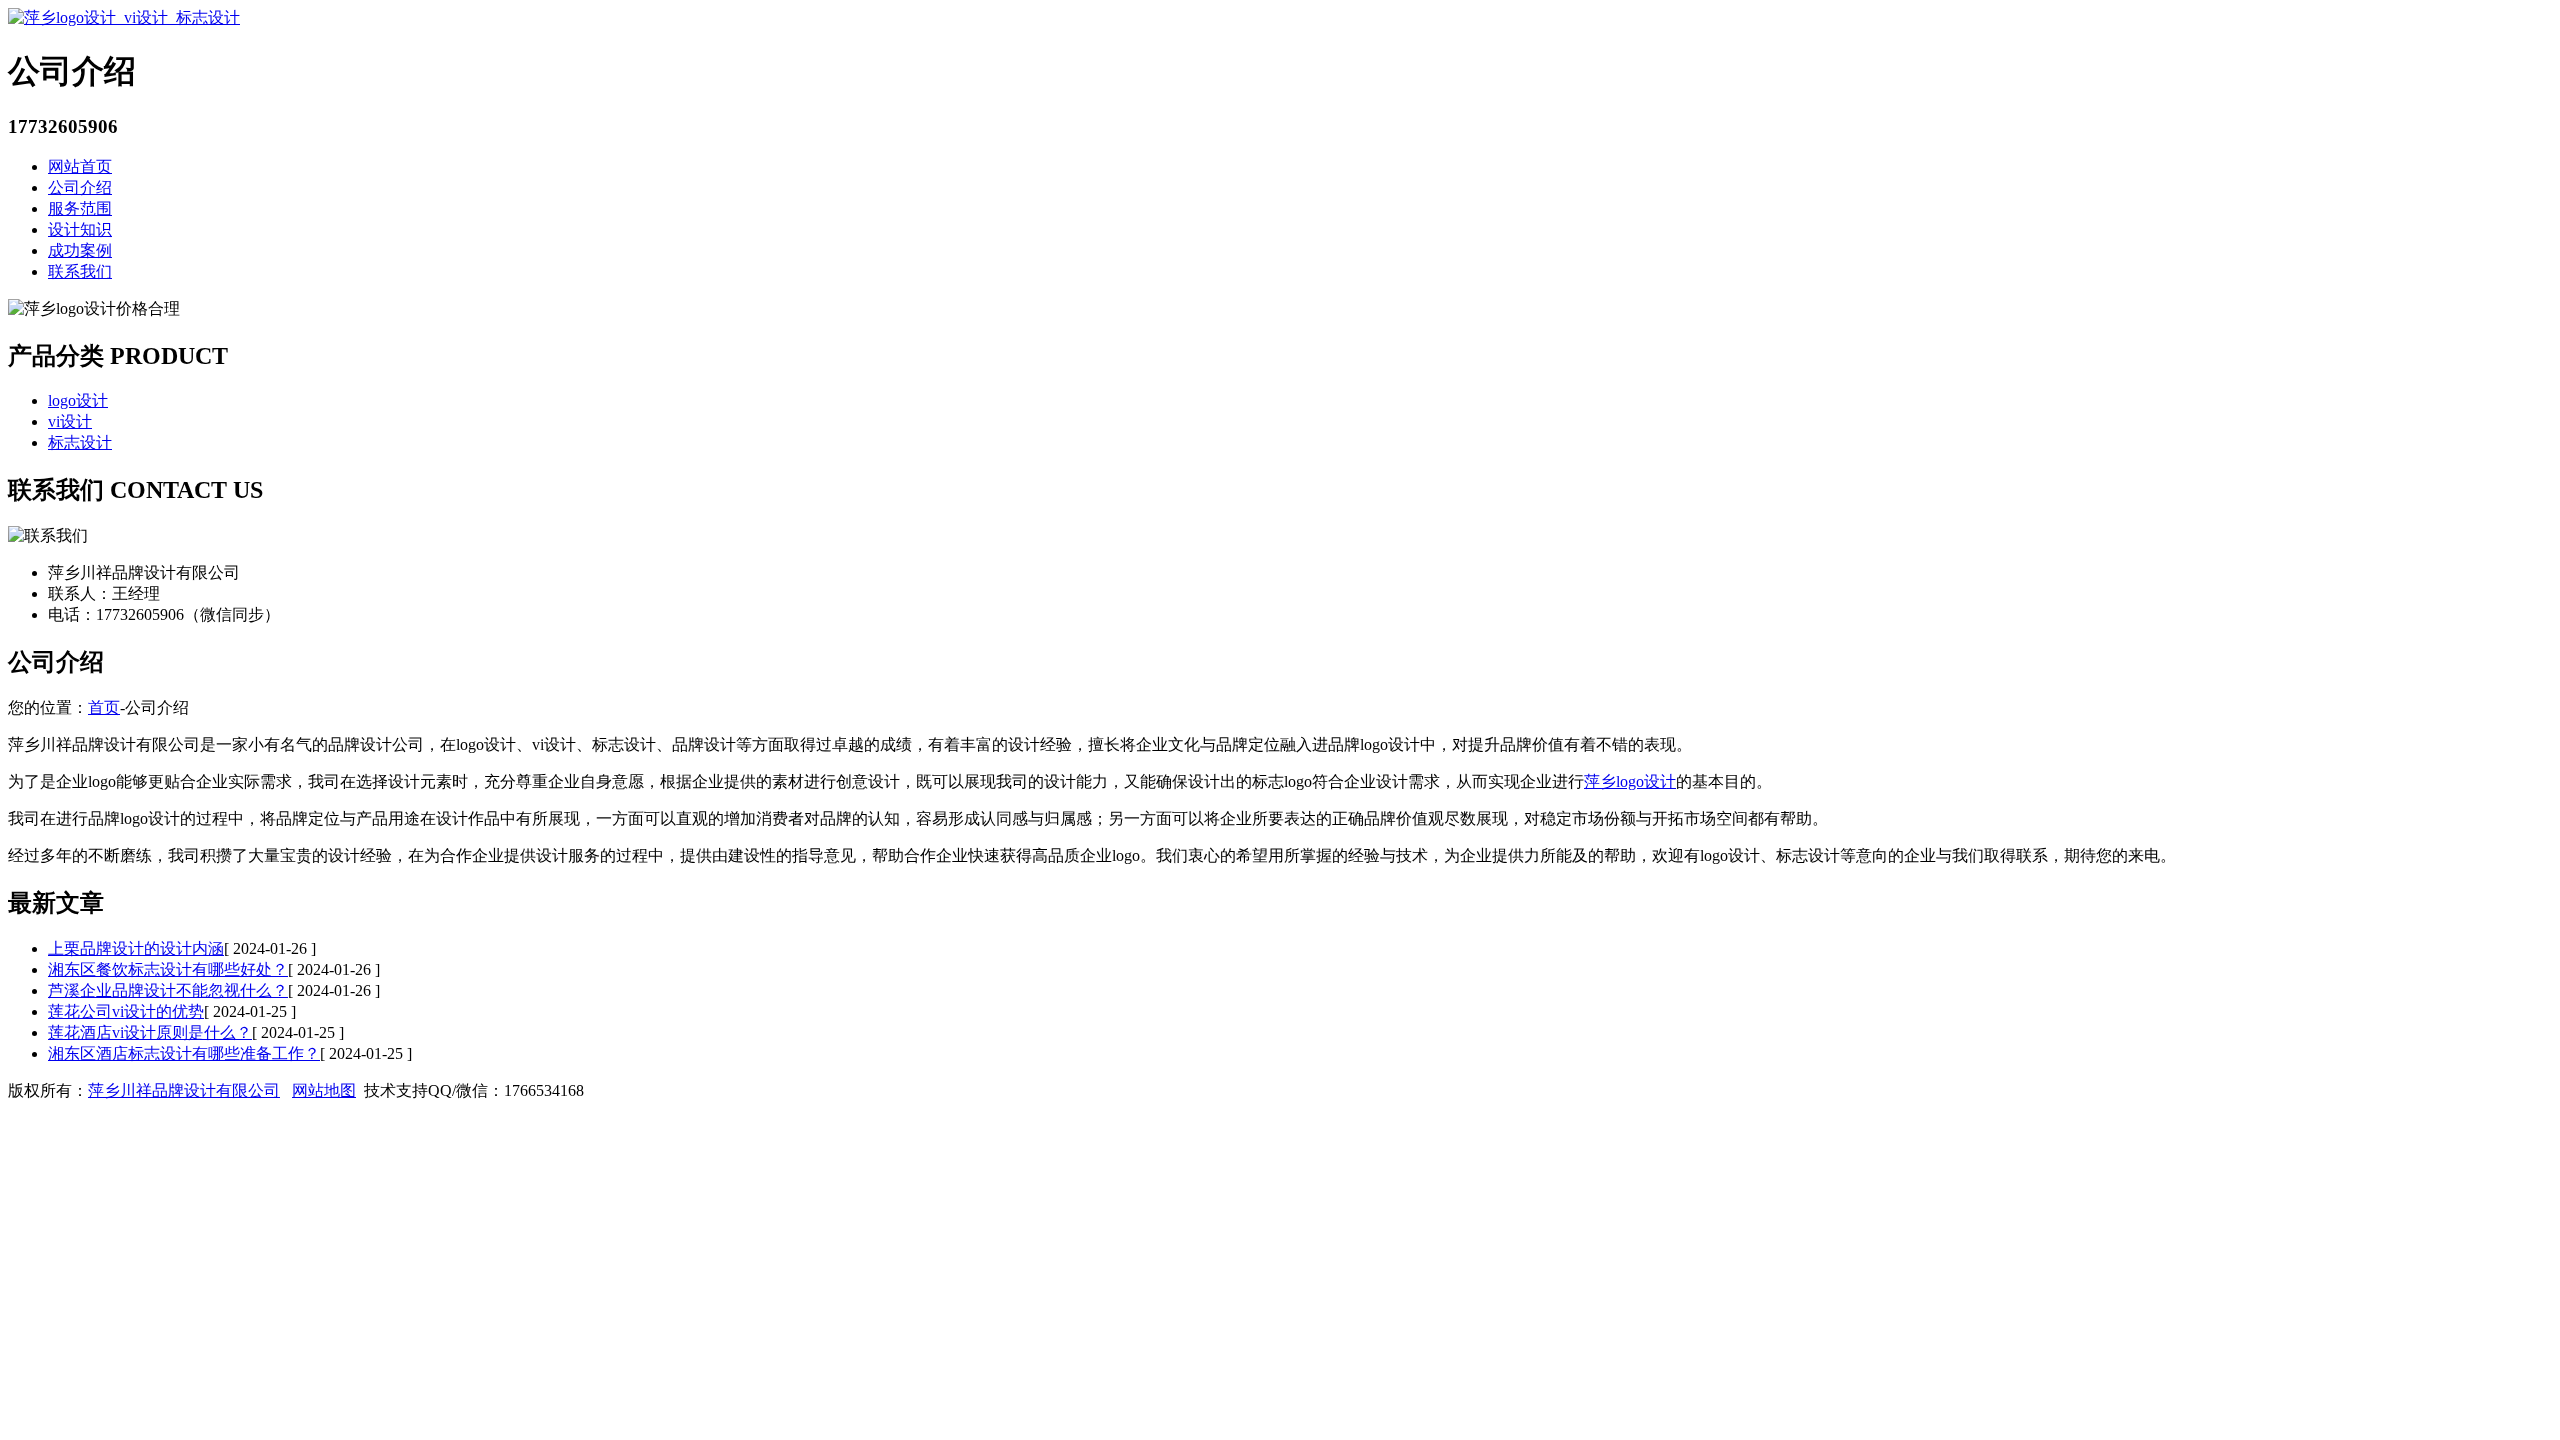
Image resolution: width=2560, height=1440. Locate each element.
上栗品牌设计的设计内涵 (136, 948)
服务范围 (80, 208)
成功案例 (80, 250)
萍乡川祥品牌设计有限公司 (184, 1090)
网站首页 (80, 166)
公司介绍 (80, 187)
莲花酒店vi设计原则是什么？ (150, 1032)
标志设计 (80, 442)
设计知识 (80, 229)
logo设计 (78, 400)
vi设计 (70, 421)
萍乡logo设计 (1630, 781)
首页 (104, 707)
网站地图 (324, 1090)
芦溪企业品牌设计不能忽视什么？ (168, 990)
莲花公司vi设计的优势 (126, 1011)
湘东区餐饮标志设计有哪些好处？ (168, 969)
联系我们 (80, 271)
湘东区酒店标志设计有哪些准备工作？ (184, 1053)
